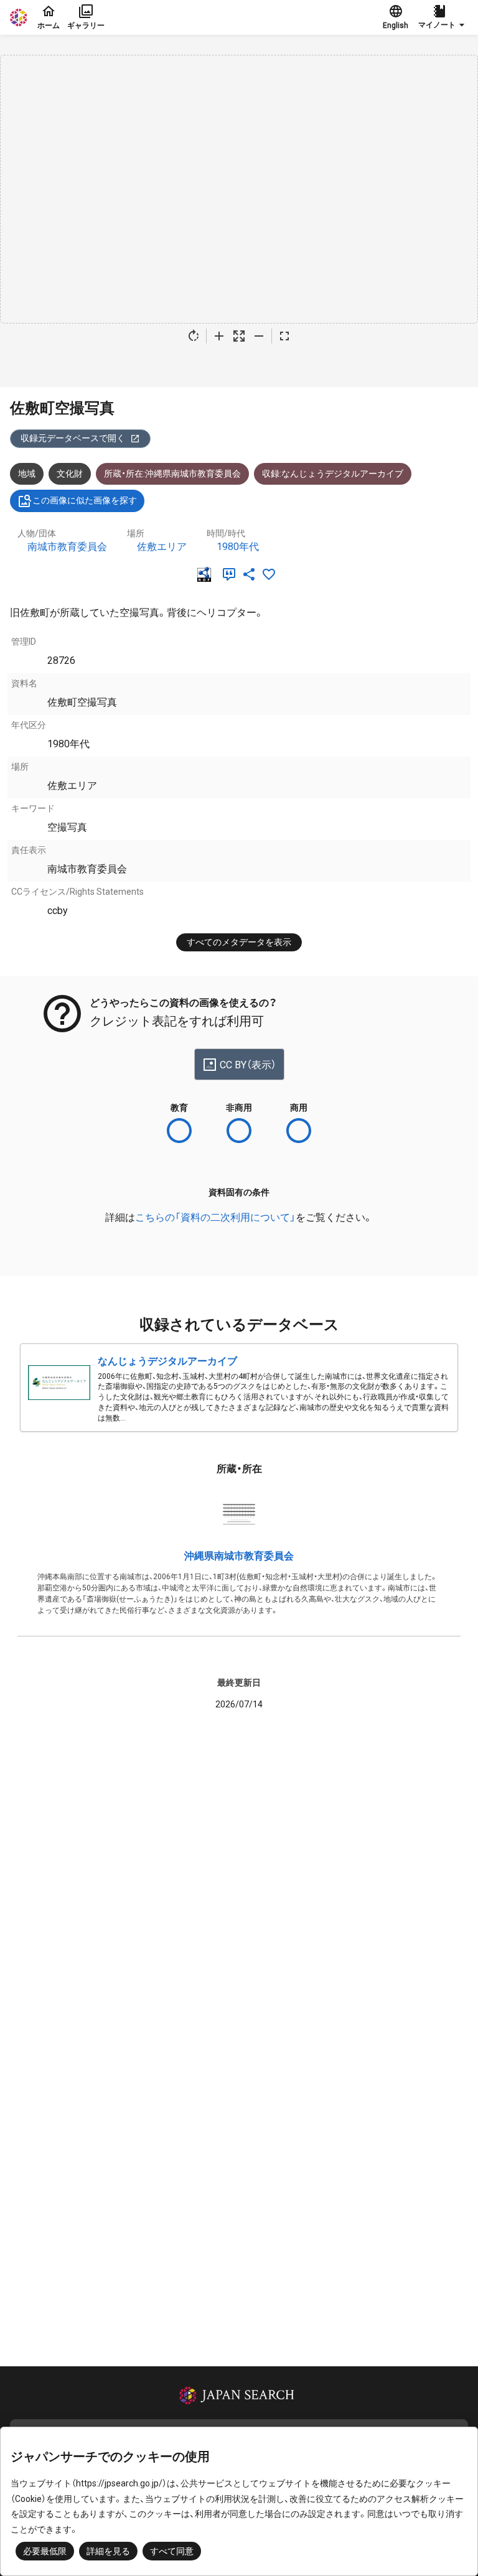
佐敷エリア (162, 547)
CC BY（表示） (248, 1065)
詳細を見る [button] (108, 2551)
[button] (443, 17)
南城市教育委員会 (67, 547)
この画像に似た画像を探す (85, 500)
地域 (27, 474)
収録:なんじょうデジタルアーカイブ (333, 474)
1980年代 (238, 547)
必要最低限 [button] (45, 2551)
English (396, 26)
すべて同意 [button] (172, 2551)
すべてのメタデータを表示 (239, 942)
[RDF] (207, 574)
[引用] (232, 574)
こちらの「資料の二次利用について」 (215, 1217)
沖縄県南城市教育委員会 (239, 1556)
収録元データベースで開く (73, 438)
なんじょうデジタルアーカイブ (167, 1361)
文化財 (70, 474)
